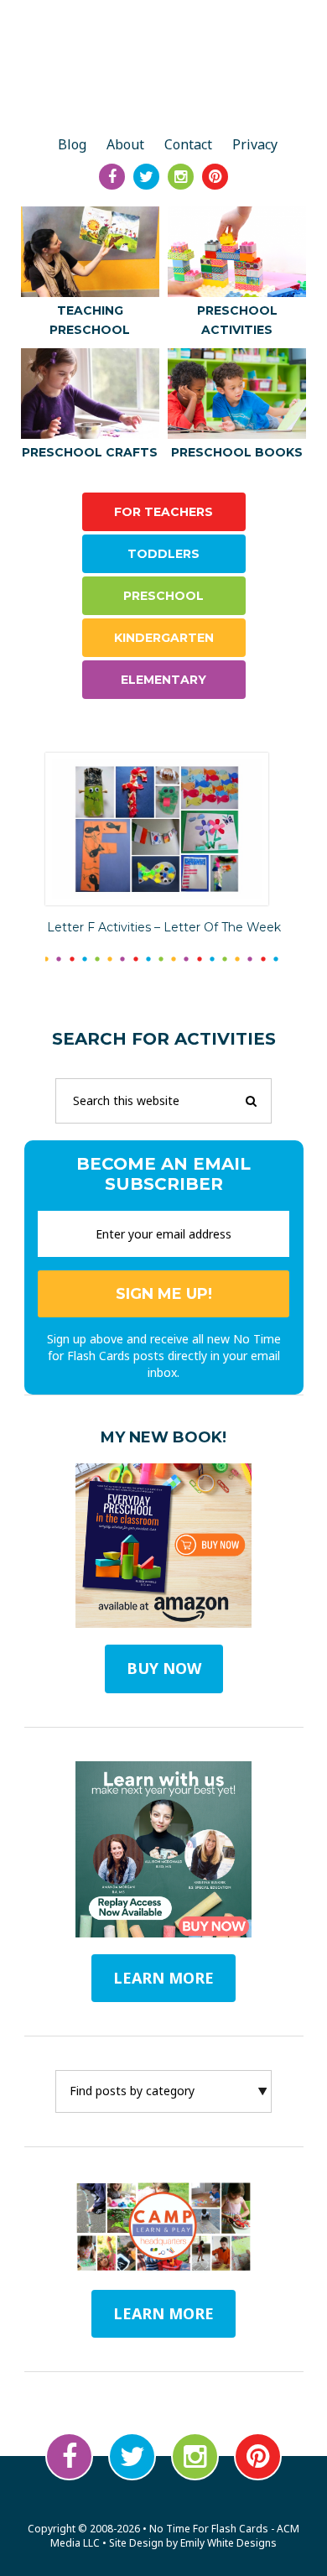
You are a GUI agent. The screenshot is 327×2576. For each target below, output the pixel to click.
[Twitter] (146, 177)
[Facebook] (112, 177)
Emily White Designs (228, 2543)
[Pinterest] (215, 177)
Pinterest (258, 2456)
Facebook (69, 2456)
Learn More (163, 2313)
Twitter (132, 2456)
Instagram (195, 2456)
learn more (163, 1978)
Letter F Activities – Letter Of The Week (164, 927)
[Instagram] (181, 177)
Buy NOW (164, 1668)
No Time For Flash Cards (164, 69)
